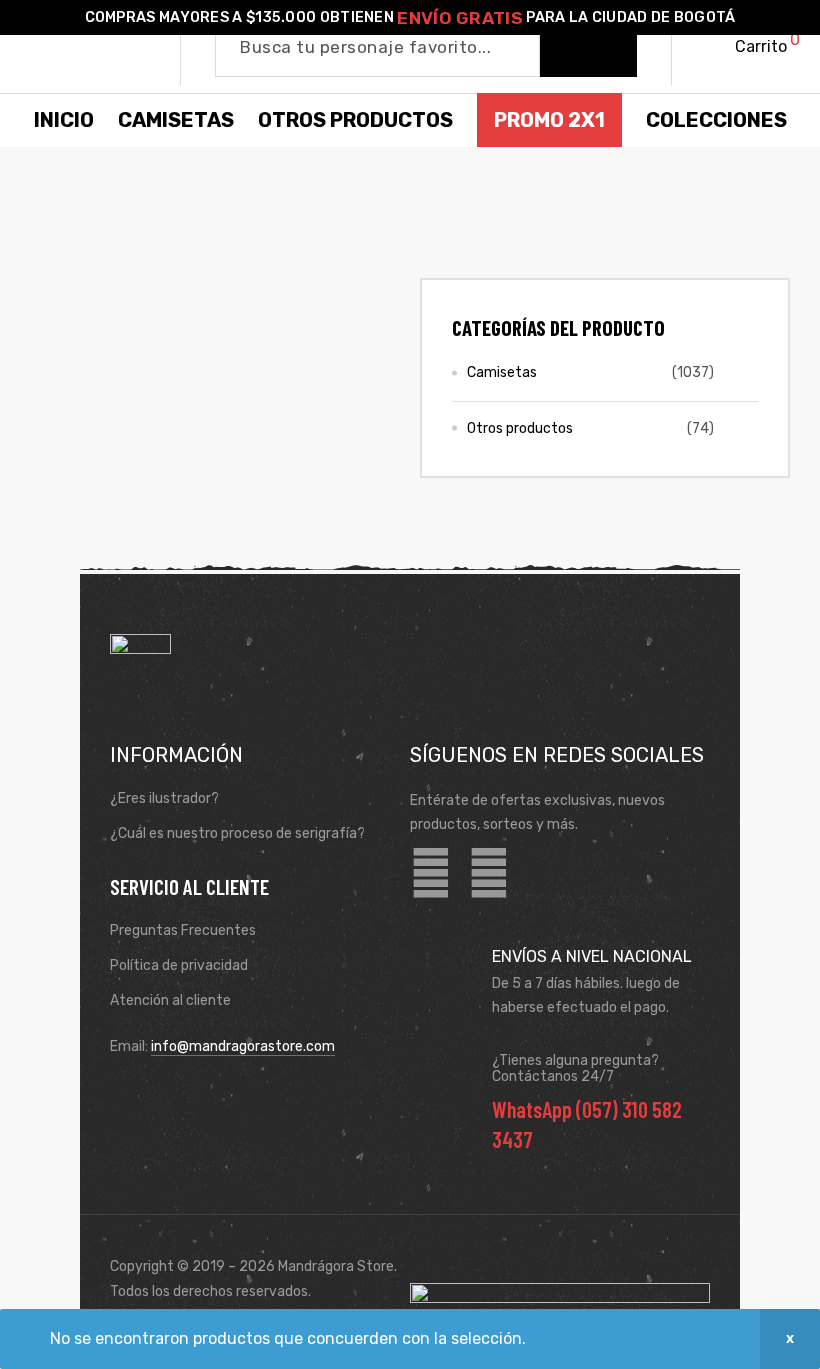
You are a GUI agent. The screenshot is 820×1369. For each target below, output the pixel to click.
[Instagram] (489, 874)
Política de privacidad (179, 965)
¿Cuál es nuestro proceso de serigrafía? (237, 833)
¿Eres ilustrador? (164, 798)
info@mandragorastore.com (243, 1046)
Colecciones (716, 120)
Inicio (64, 120)
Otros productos (520, 428)
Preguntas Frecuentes (183, 930)
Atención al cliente (170, 1000)
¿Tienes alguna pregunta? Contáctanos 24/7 (575, 1069)
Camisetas (502, 372)
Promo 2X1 (549, 120)
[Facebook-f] (431, 874)
